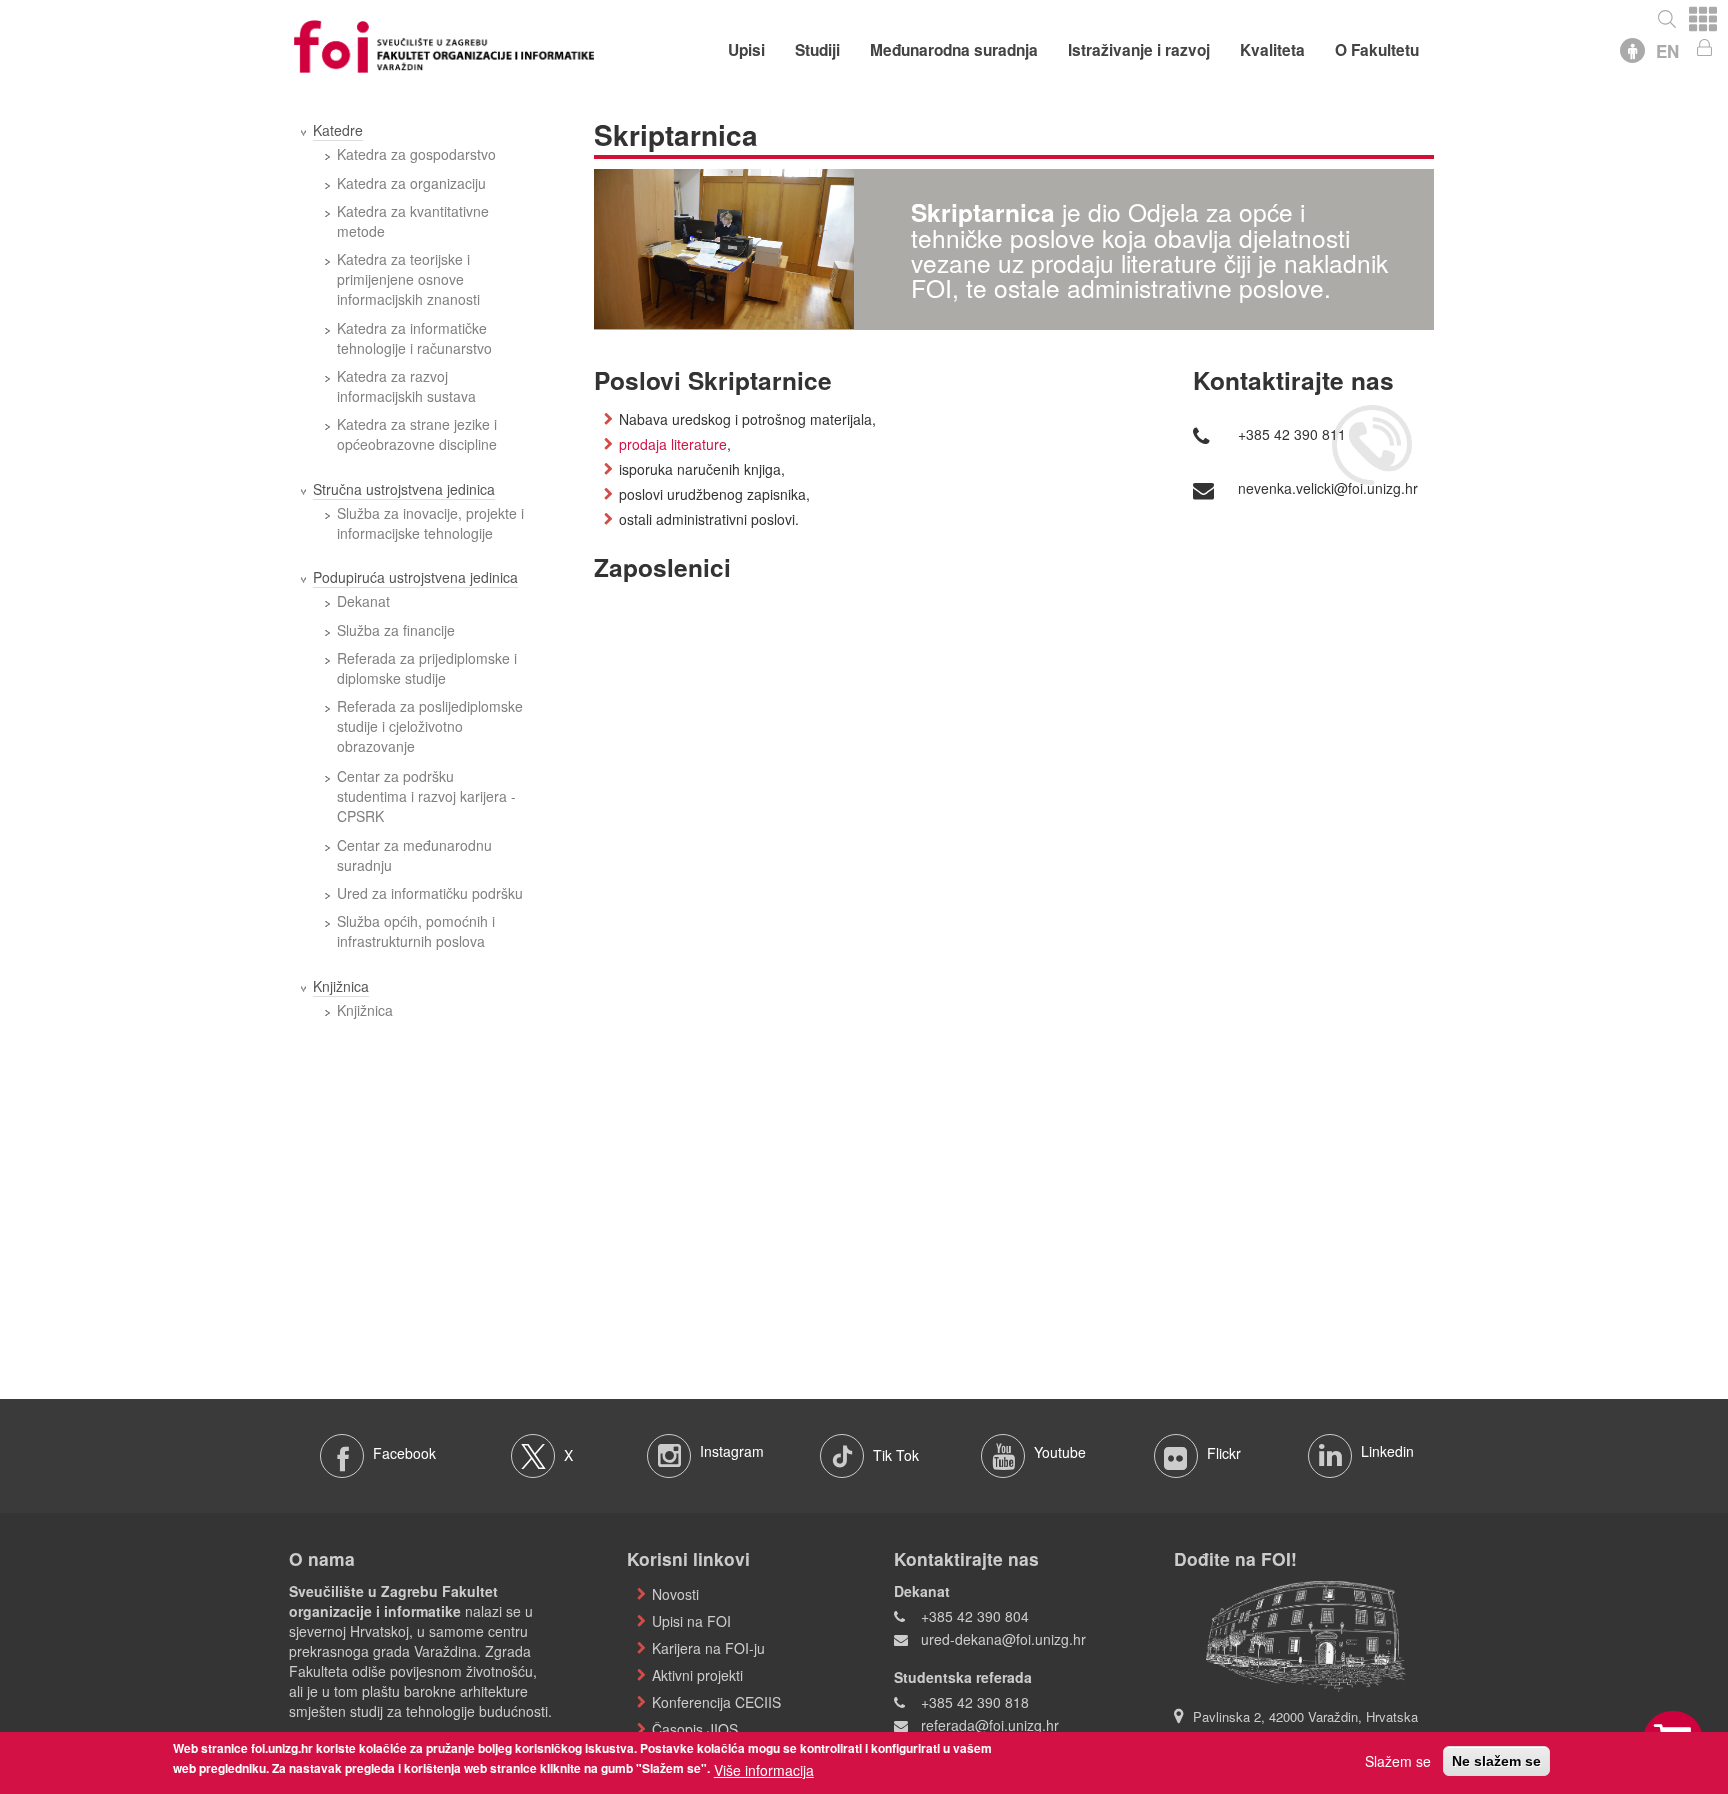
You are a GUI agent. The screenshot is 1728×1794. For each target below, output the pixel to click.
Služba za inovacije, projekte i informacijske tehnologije (430, 523)
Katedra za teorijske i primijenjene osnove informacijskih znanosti (408, 279)
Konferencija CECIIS (716, 1702)
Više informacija (764, 1769)
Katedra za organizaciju (411, 183)
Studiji (817, 50)
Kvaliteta (1272, 50)
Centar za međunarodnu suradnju (414, 855)
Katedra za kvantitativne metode (413, 221)
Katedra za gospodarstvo (416, 154)
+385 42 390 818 (975, 1702)
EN (1667, 51)
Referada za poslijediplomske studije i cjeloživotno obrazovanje (430, 726)
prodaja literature (673, 444)
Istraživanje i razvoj (1139, 50)
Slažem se (1398, 1761)
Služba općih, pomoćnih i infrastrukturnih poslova (416, 931)
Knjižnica (365, 1010)
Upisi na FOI (691, 1621)
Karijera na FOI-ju (708, 1648)
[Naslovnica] (444, 44)
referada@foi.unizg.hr (990, 1725)
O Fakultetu (1377, 50)
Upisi (746, 50)
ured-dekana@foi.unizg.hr (1003, 1639)
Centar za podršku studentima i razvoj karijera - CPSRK (426, 796)
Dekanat (363, 601)
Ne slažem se (1496, 1761)
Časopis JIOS (695, 1729)
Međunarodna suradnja (954, 50)
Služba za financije (396, 630)
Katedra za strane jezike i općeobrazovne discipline (417, 434)
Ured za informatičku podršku (430, 893)
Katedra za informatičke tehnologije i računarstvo (414, 338)
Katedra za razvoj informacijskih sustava (406, 386)
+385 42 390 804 (975, 1616)
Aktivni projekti (697, 1675)
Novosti (675, 1594)
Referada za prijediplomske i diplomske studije (427, 668)
